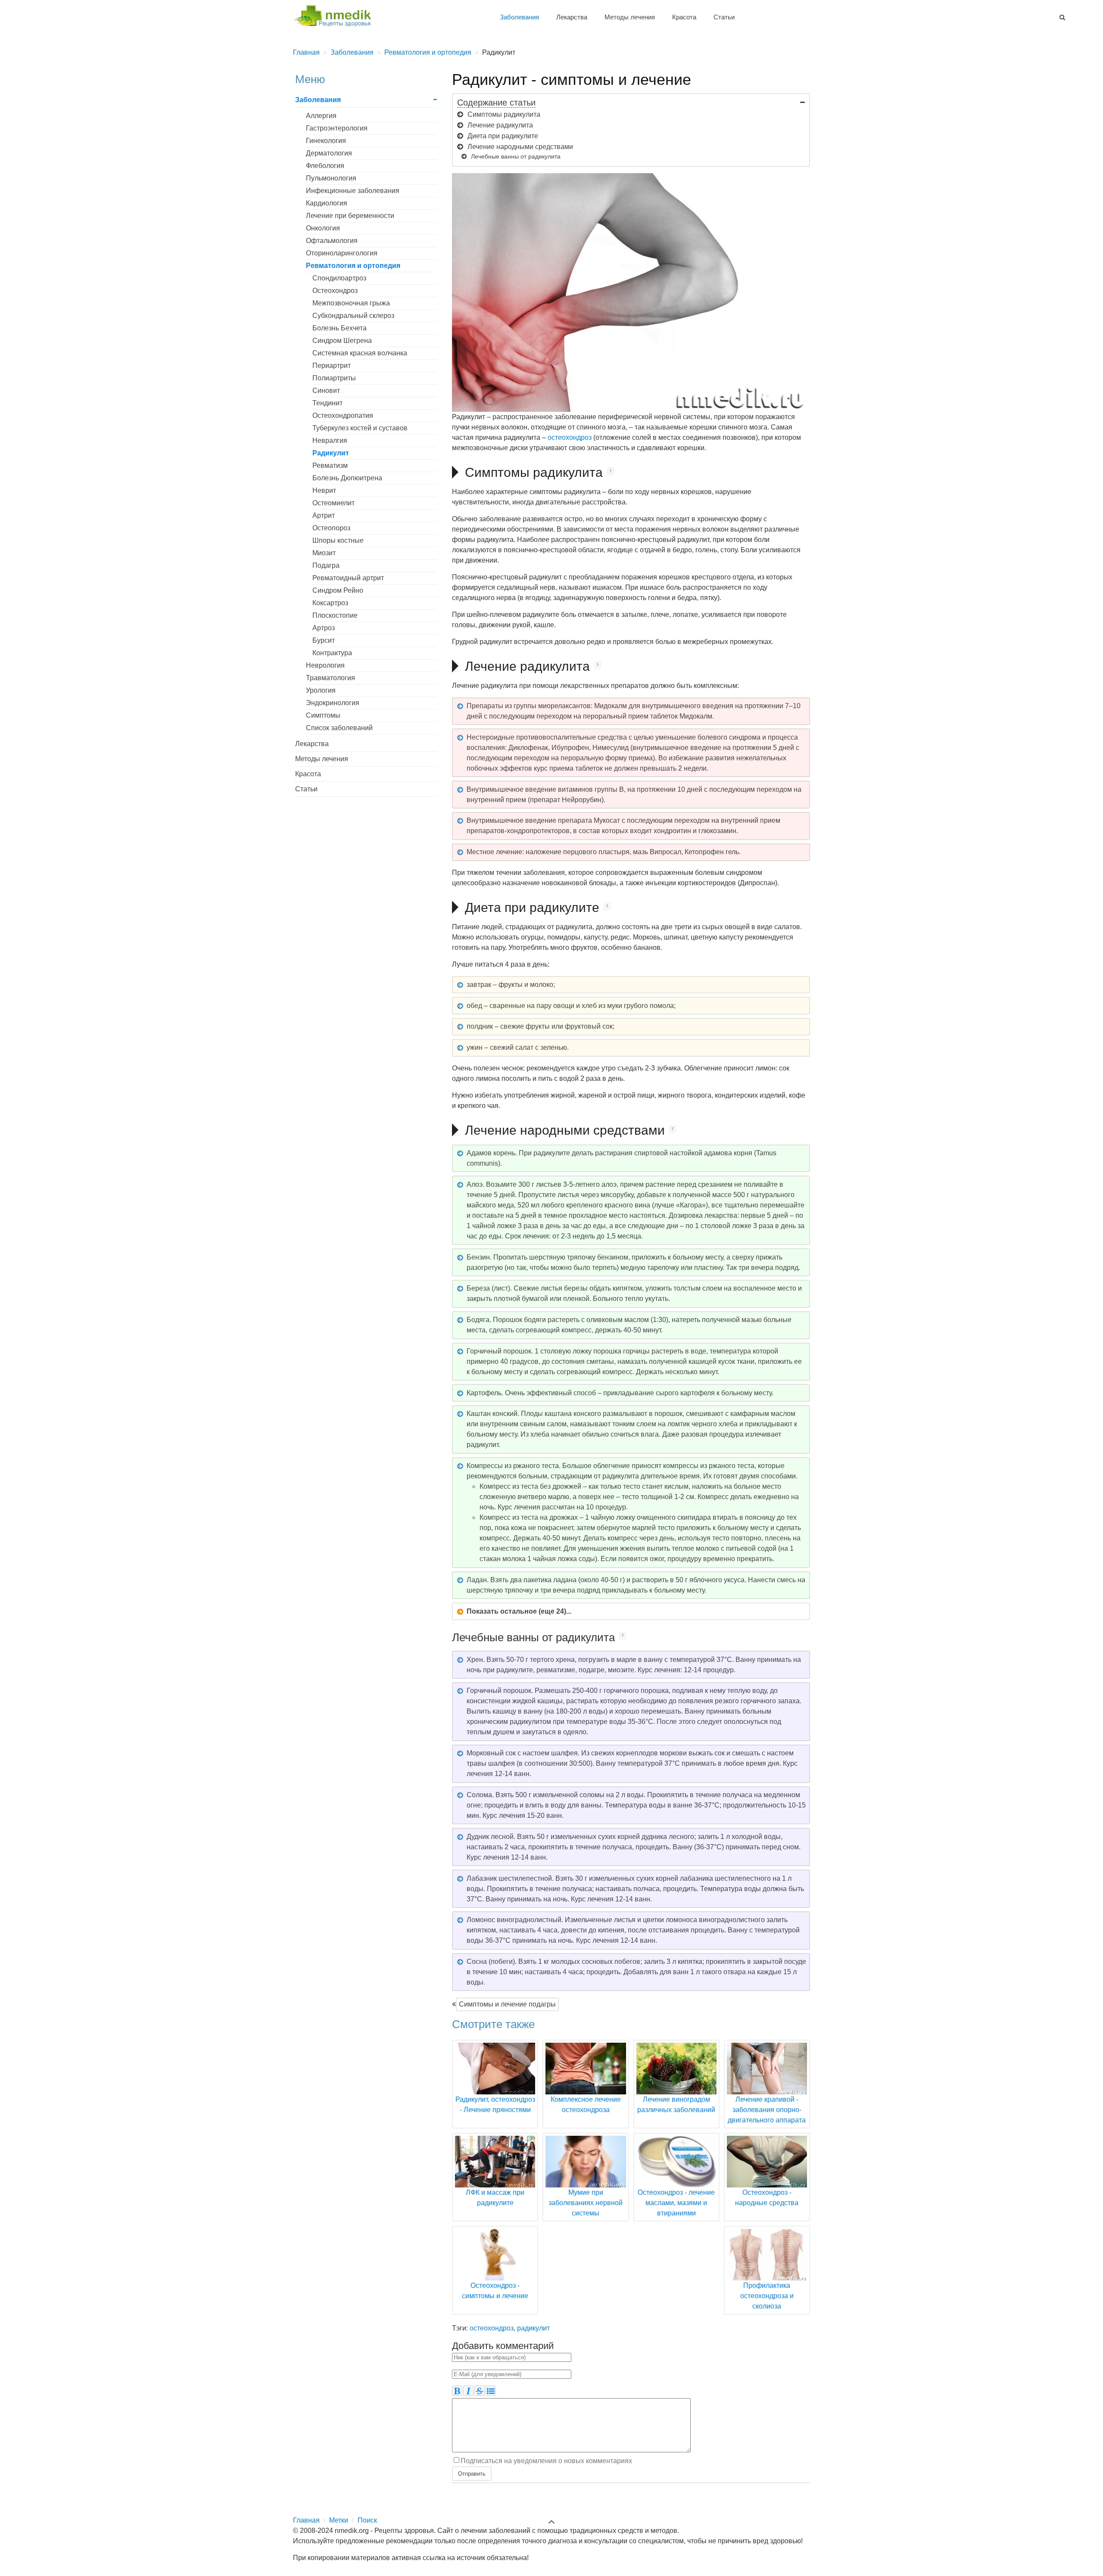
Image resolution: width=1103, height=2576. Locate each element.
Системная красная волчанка (360, 353)
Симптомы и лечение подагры (507, 2004)
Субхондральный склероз (353, 316)
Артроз (324, 628)
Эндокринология (333, 703)
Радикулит (331, 453)
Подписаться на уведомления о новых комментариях (546, 2461)
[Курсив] (468, 2391)
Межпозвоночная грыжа (351, 303)
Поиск (367, 2520)
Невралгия (330, 440)
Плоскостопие (335, 615)
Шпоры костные (338, 540)
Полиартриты (334, 378)
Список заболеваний (339, 728)
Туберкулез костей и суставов (360, 428)
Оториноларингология (342, 253)
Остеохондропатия (343, 415)
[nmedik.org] (336, 14)
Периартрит (332, 366)
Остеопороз (331, 528)
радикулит (533, 2328)
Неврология (325, 665)
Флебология (325, 166)
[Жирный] (457, 2391)
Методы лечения (630, 17)
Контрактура (332, 653)
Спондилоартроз (339, 278)
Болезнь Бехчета (340, 328)
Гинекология (326, 141)
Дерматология (329, 153)
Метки (339, 2520)
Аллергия (321, 116)
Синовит (326, 390)
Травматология (330, 678)
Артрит (324, 515)
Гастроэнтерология (337, 128)
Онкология (323, 228)
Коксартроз (330, 603)
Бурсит (324, 640)
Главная (306, 2520)
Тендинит (327, 403)
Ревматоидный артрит (348, 578)
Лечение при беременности (350, 216)
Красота (684, 17)
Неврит (324, 490)
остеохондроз (570, 437)
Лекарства (572, 17)
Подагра (326, 565)
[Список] (491, 2391)
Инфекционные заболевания (353, 191)
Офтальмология (332, 241)
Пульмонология (331, 178)
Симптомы (323, 715)
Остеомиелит (333, 503)
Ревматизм (330, 465)
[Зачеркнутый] (480, 2391)
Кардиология (327, 203)
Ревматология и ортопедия (353, 266)
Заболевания (519, 17)
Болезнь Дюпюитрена (347, 478)
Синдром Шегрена (342, 341)
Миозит (324, 553)
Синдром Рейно (338, 590)
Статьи (724, 17)
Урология (321, 690)
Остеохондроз (335, 291)
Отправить (472, 2473)
